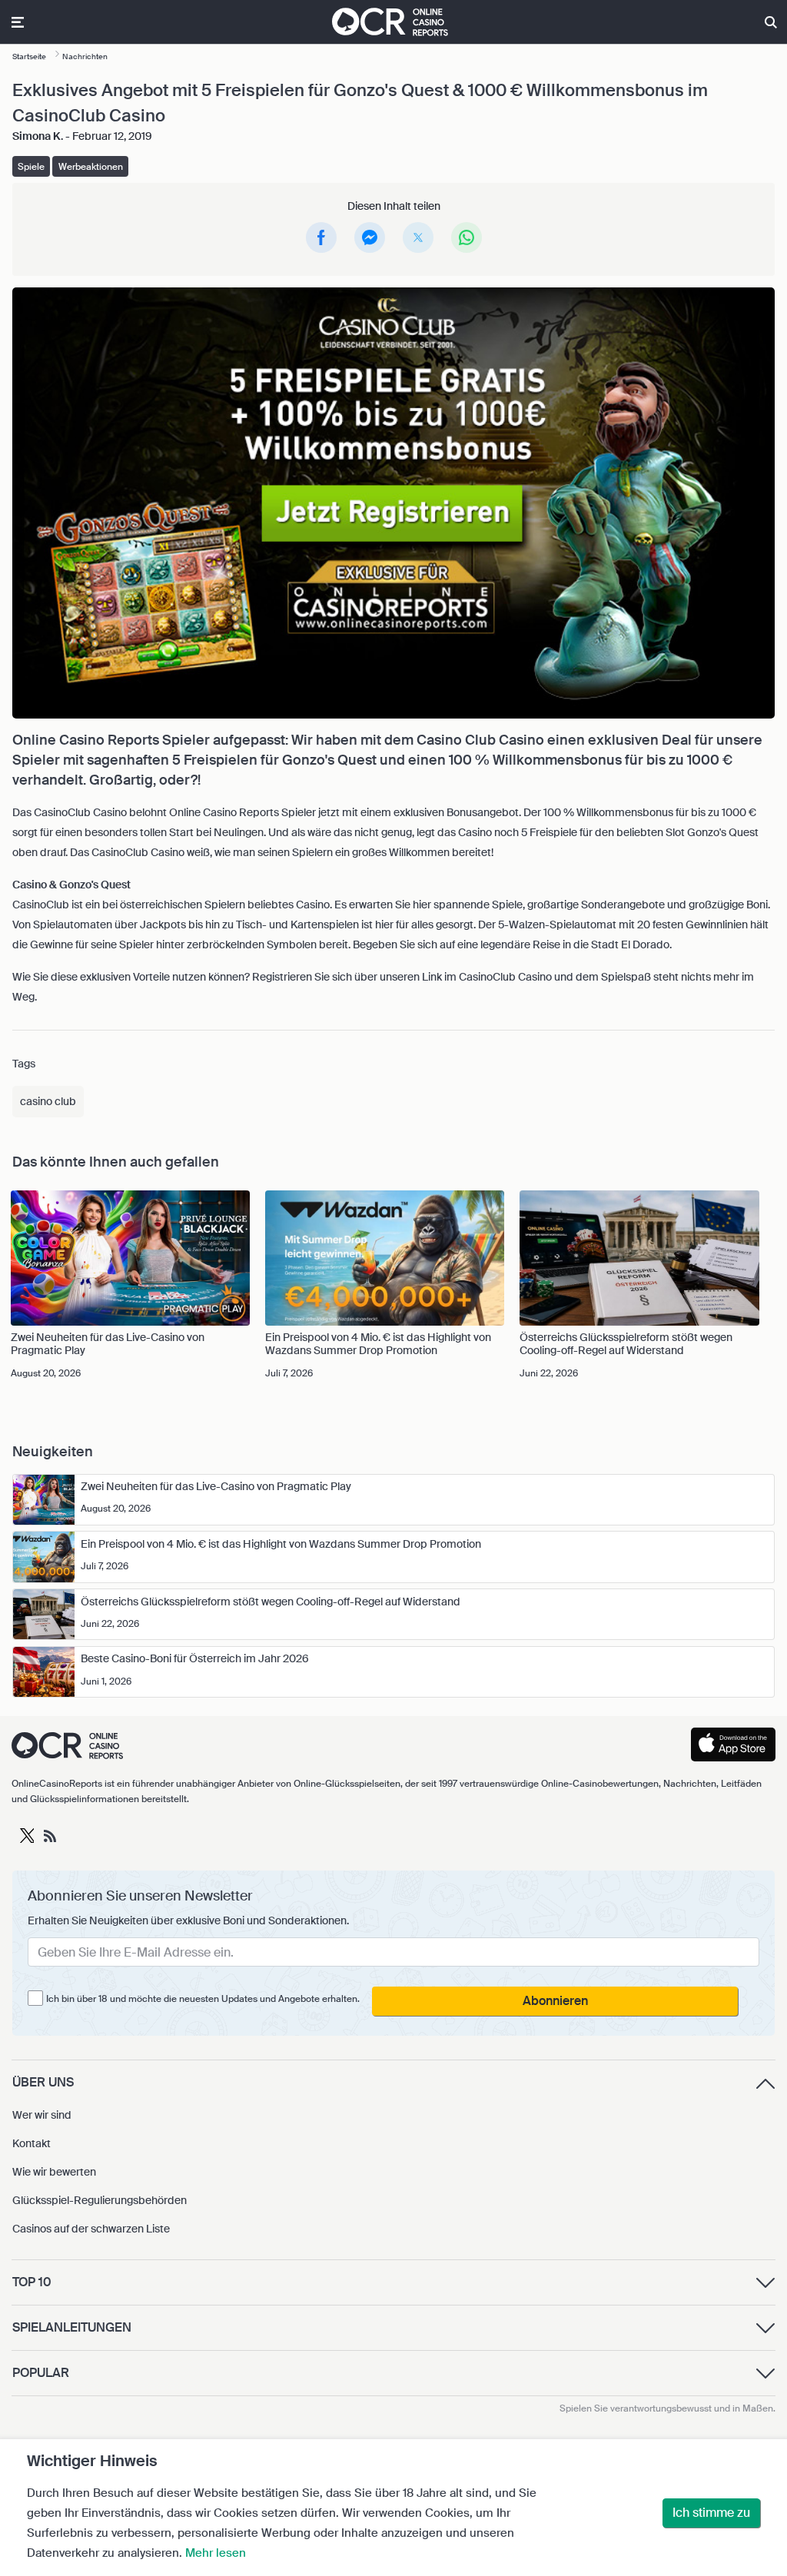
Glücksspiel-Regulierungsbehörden (100, 2200)
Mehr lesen (216, 2553)
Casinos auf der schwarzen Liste (91, 2229)
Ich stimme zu (711, 2513)
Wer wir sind (42, 2115)
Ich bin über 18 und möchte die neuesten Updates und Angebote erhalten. (203, 1999)
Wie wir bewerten (54, 2172)
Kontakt (32, 2143)
